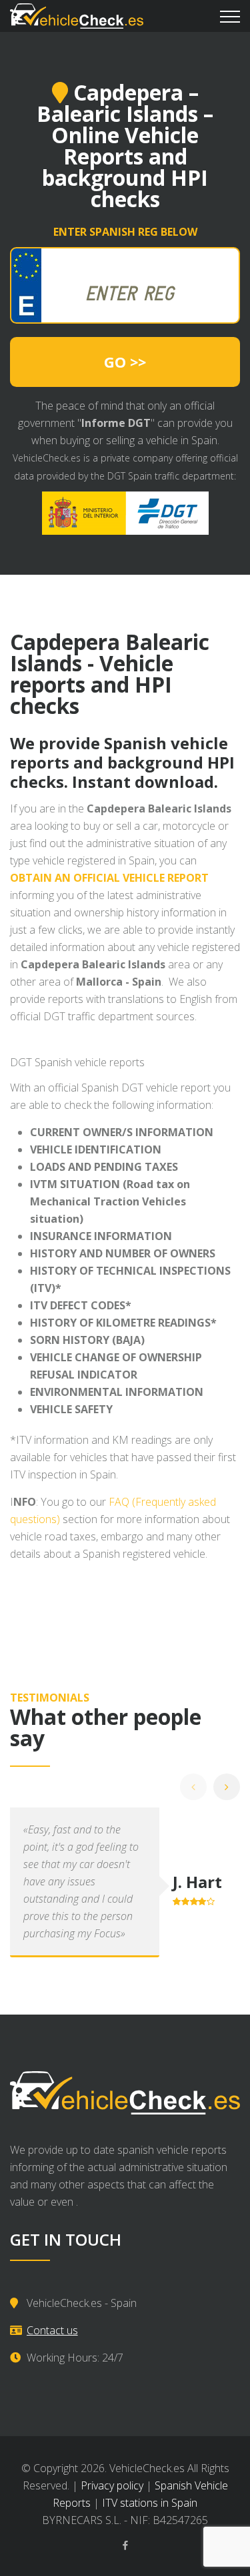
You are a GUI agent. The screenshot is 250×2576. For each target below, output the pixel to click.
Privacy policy (112, 2485)
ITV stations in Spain (150, 2503)
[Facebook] (125, 2545)
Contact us (52, 2330)
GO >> (125, 362)
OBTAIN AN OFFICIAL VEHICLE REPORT (109, 878)
